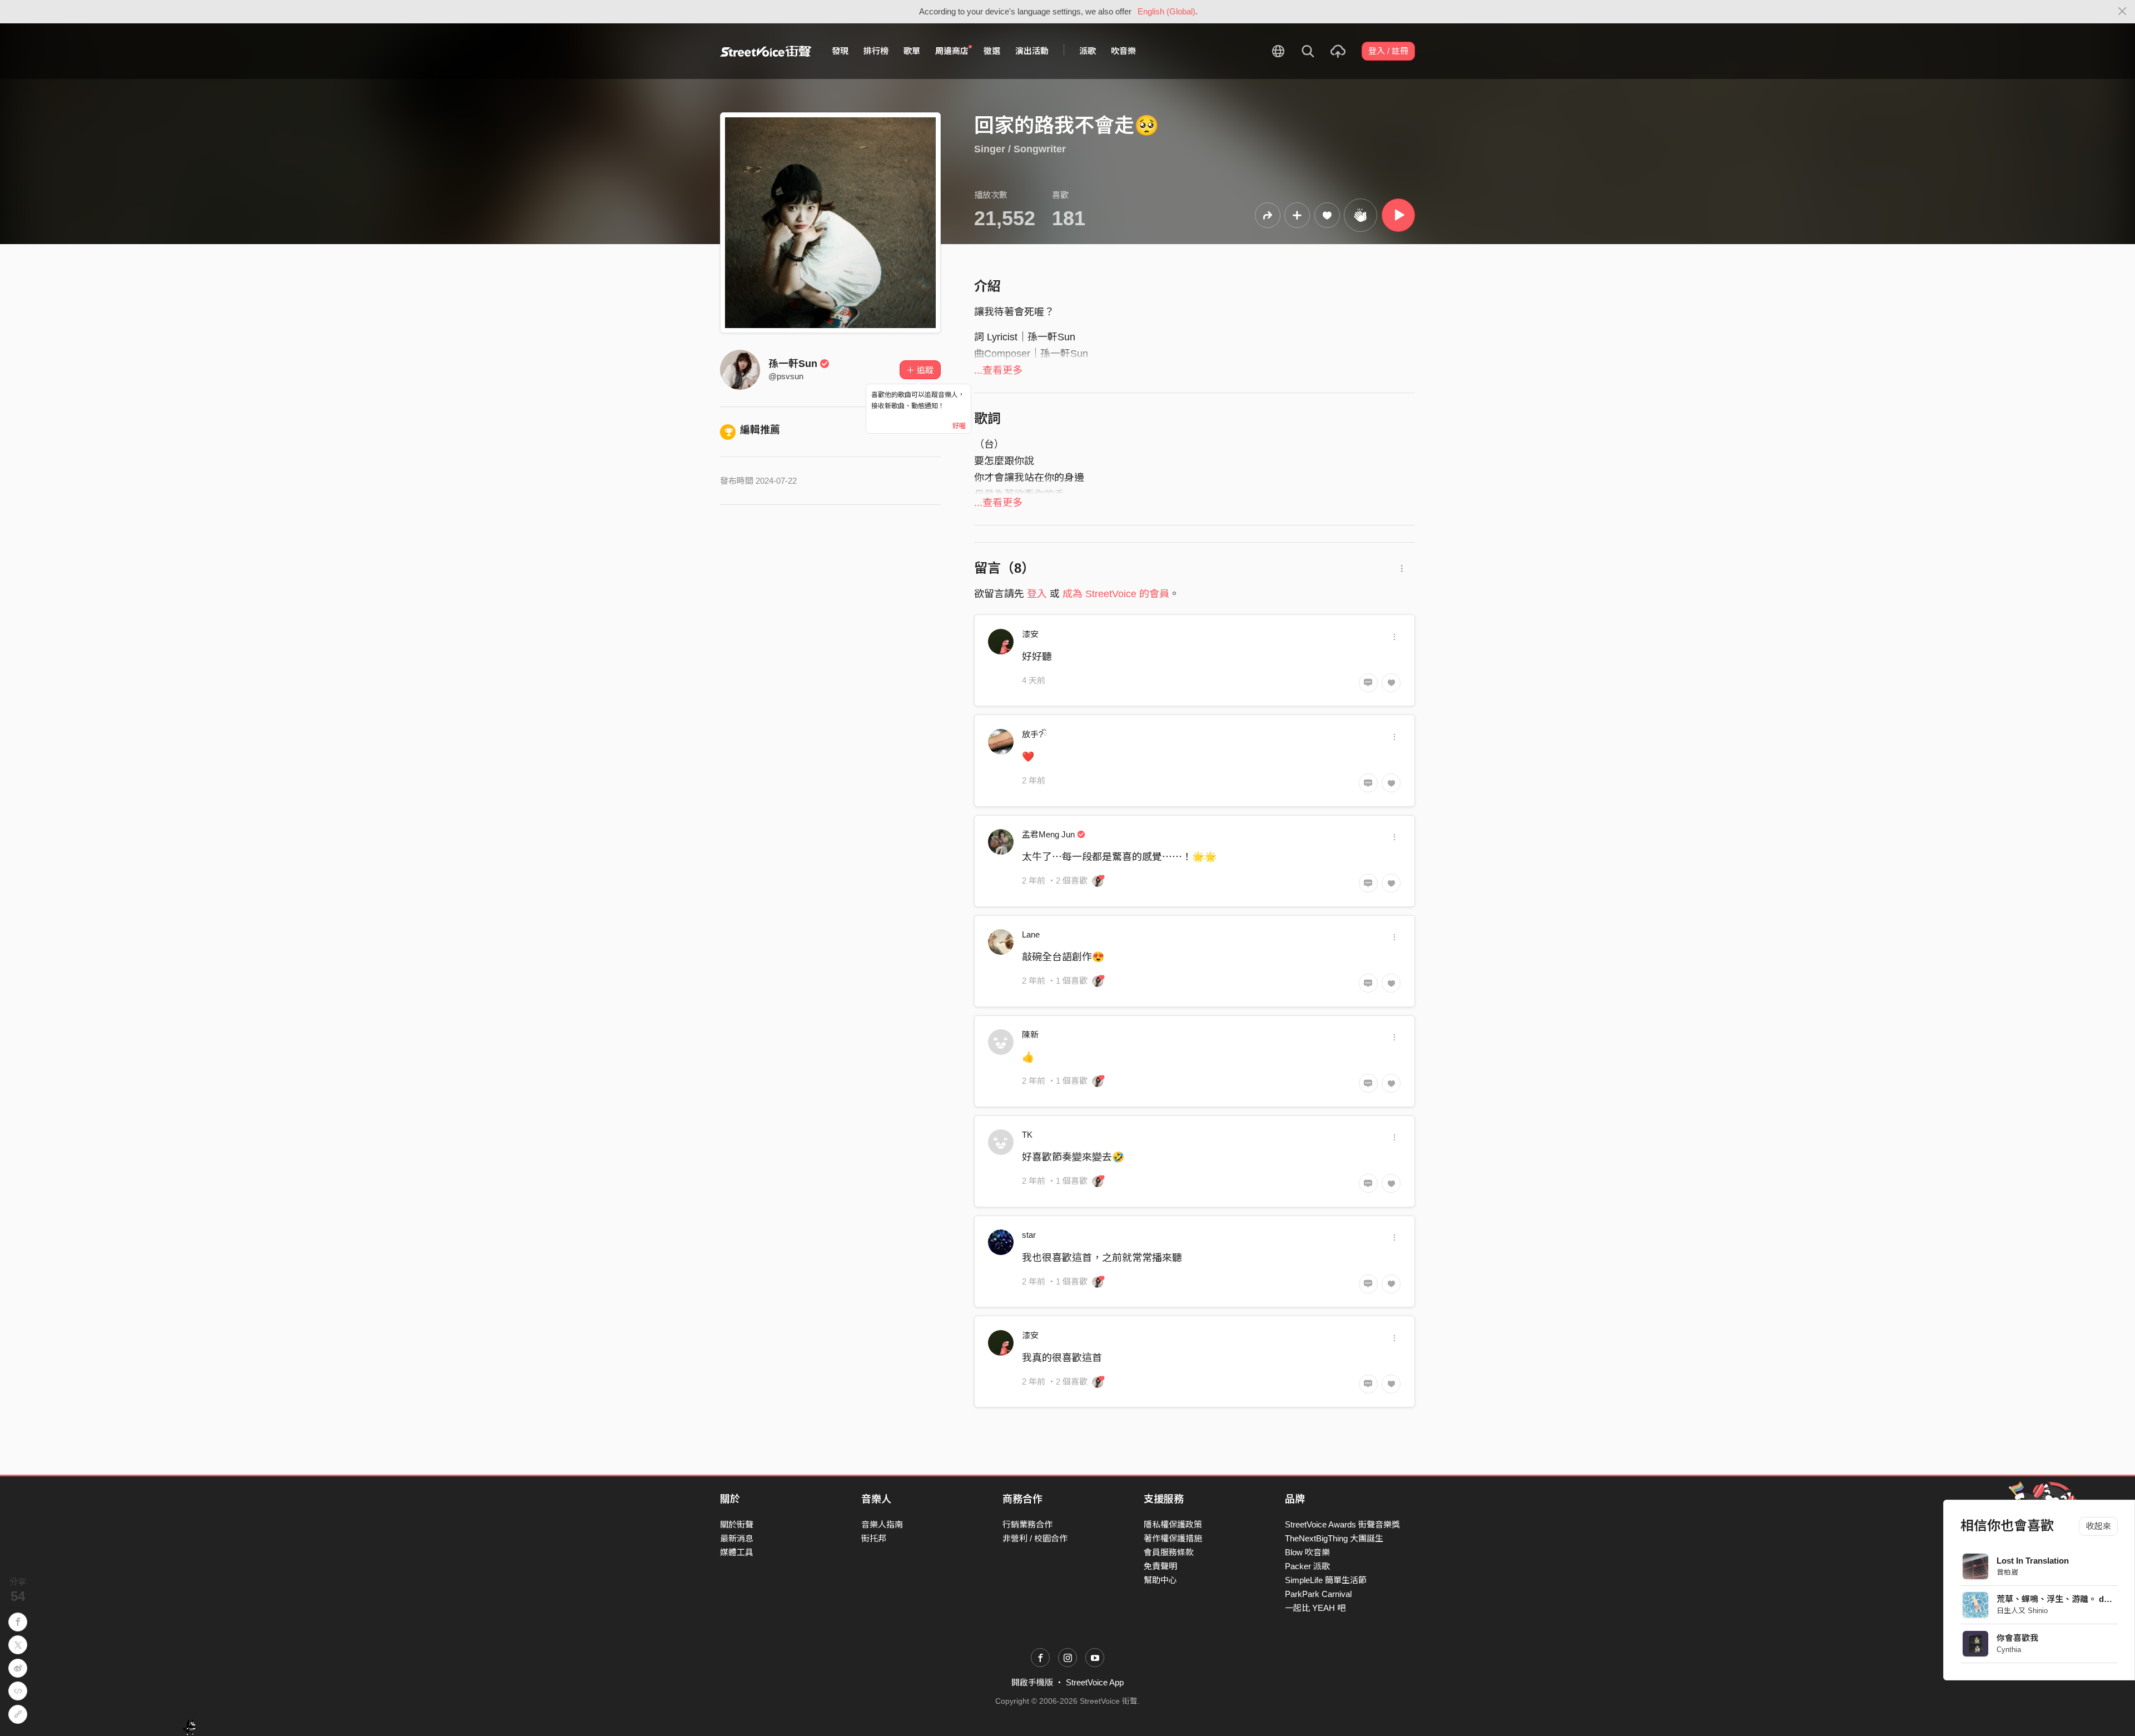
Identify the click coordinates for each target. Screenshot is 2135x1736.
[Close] (2122, 12)
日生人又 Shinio (2022, 1611)
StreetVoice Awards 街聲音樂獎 (1342, 1524)
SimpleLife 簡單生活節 (1326, 1580)
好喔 (959, 426)
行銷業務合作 (1027, 1524)
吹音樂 (1123, 51)
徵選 (992, 51)
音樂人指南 (882, 1524)
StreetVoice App (1095, 1682)
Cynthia (2009, 1650)
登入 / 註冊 (1388, 51)
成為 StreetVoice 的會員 (1116, 594)
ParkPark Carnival (1318, 1594)
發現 (840, 51)
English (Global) (1166, 11)
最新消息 (737, 1538)
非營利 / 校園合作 (1035, 1538)
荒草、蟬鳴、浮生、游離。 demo (2059, 1599)
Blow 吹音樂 (1307, 1552)
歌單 (912, 51)
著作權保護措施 (1173, 1538)
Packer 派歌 (1307, 1566)
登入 (1037, 594)
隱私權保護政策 (1173, 1524)
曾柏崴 (2007, 1572)
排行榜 (876, 51)
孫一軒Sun (793, 364)
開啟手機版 (1032, 1682)
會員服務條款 (1169, 1552)
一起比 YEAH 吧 (1315, 1608)
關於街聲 (737, 1524)
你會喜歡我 (2017, 1638)
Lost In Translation (2033, 1561)
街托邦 (874, 1538)
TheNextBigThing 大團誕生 (1334, 1538)
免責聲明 (1160, 1566)
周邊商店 (952, 51)
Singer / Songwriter (1020, 149)
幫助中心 (1160, 1580)
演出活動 (1032, 51)
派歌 (1088, 51)
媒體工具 (737, 1552)
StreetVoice (766, 51)
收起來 (2099, 1526)
